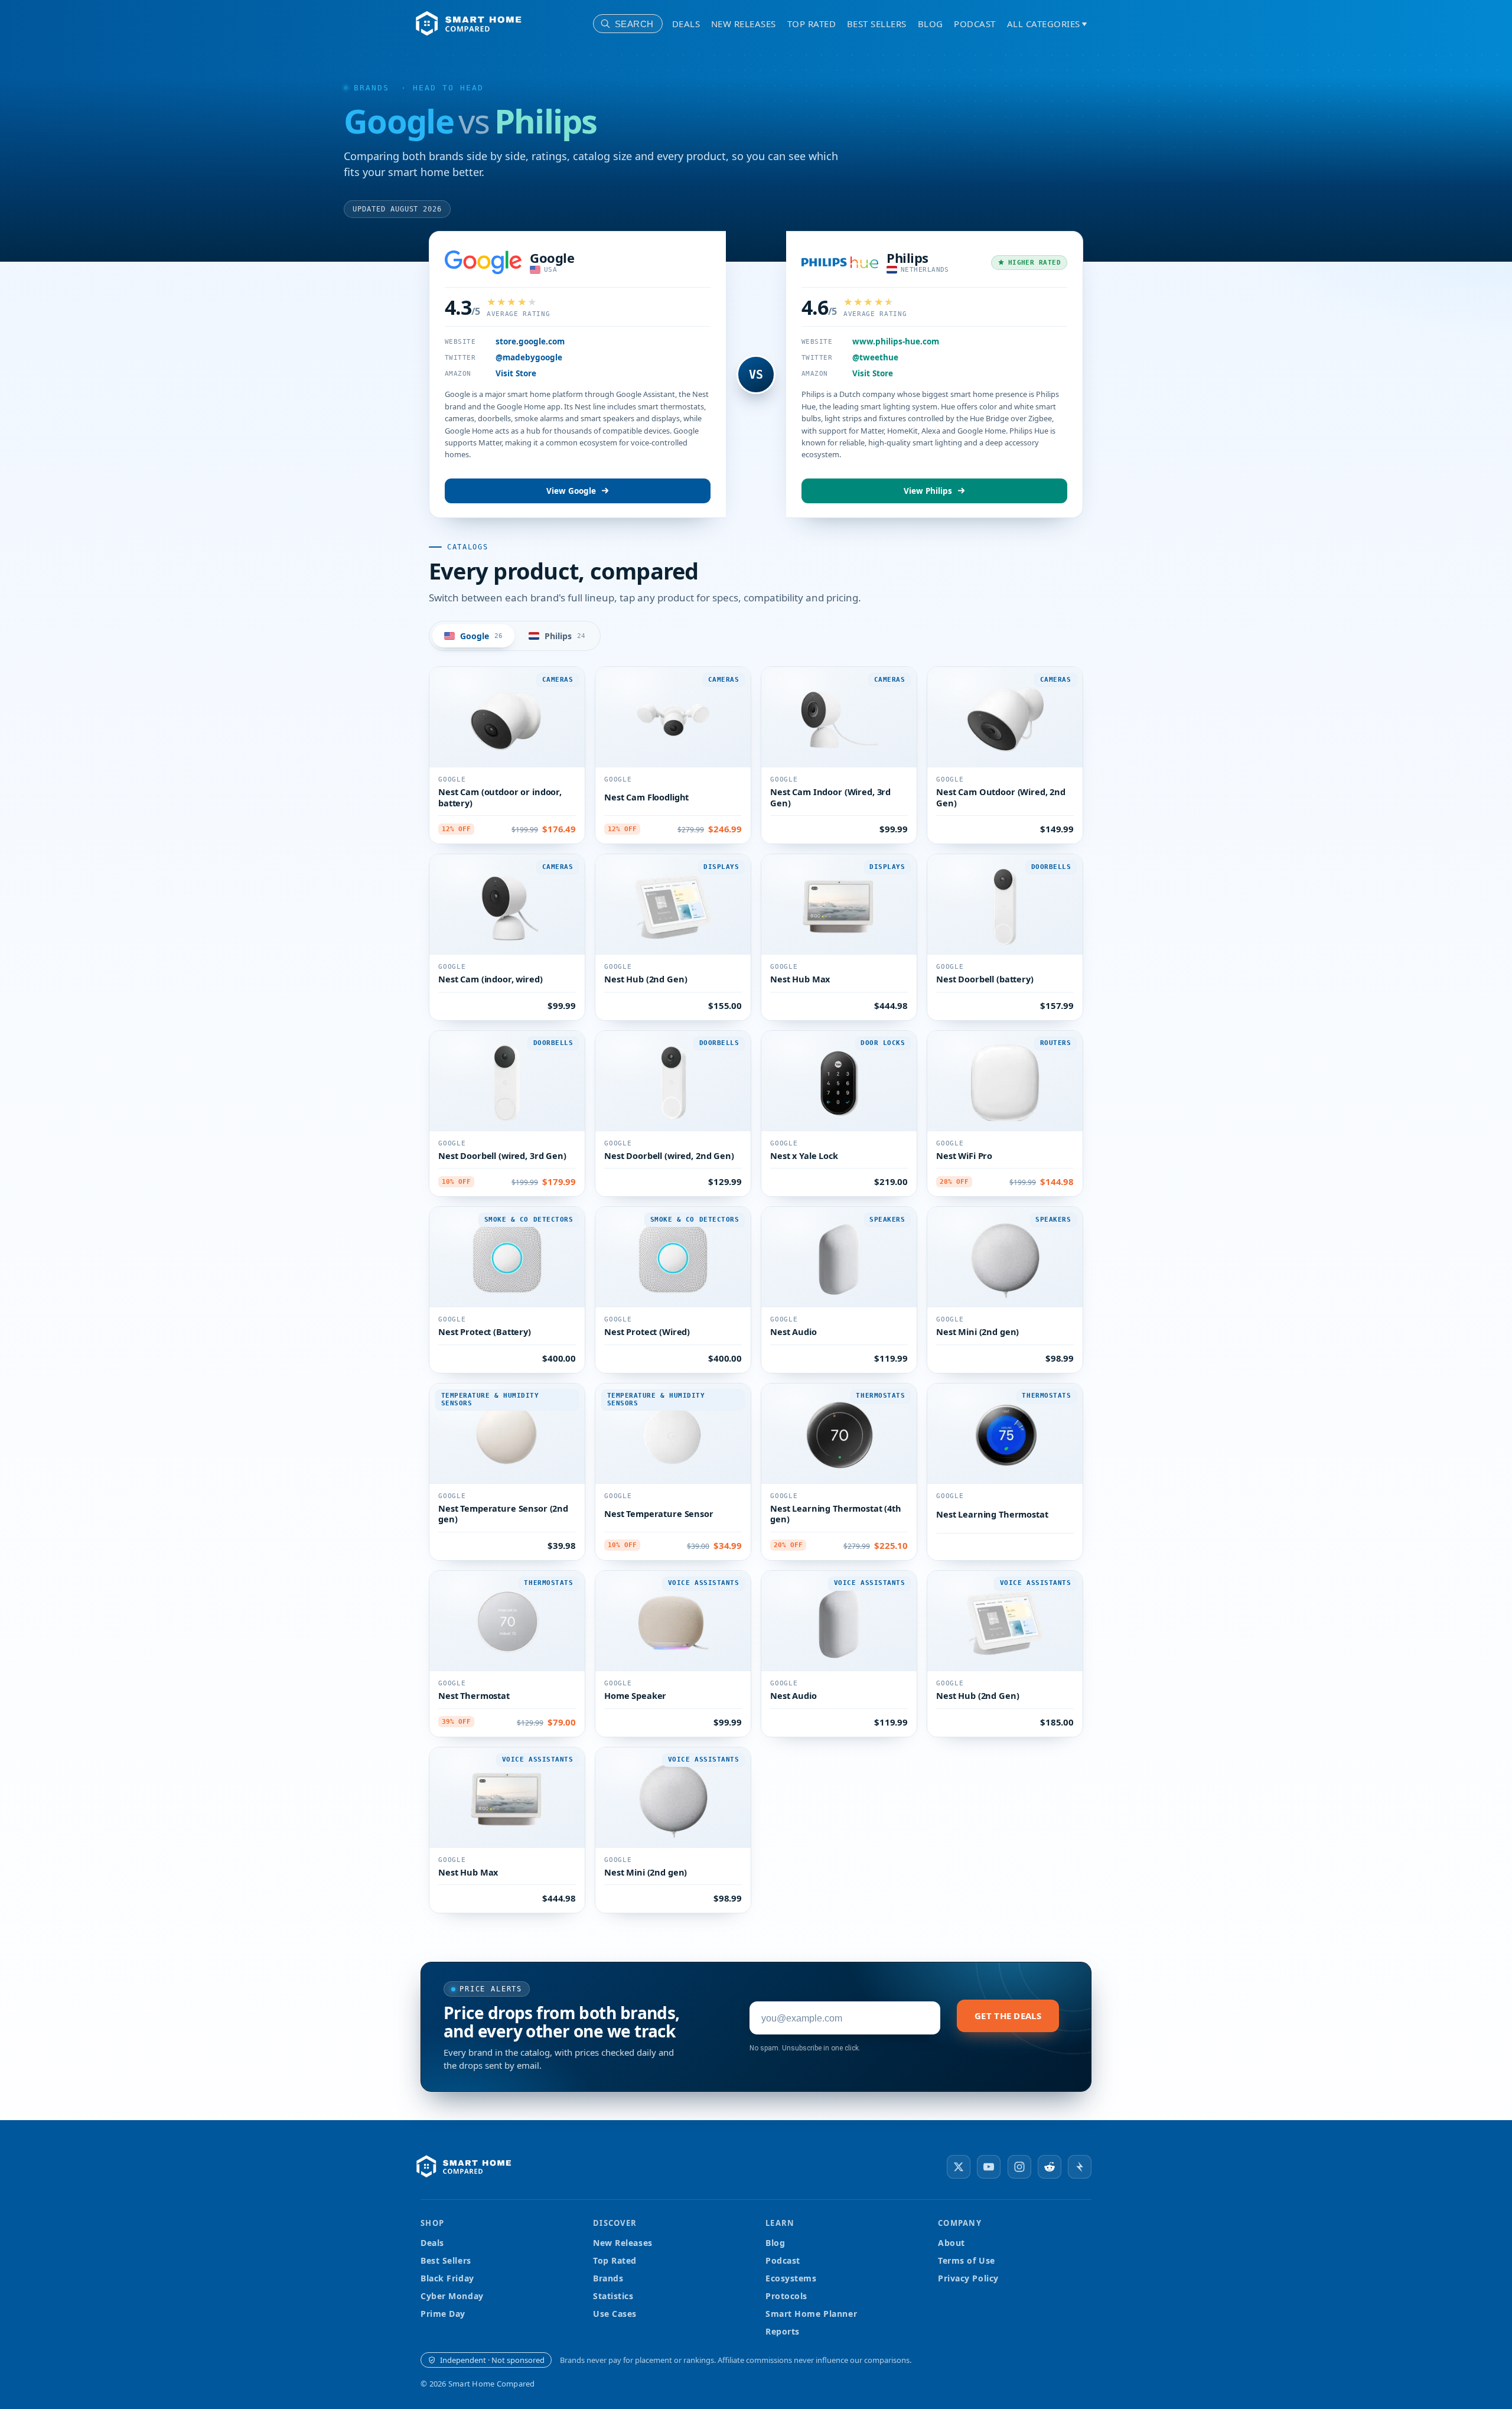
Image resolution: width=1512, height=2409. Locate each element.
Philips (907, 258)
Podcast (975, 24)
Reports (783, 2331)
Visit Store (516, 373)
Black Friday (447, 2278)
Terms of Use (967, 2260)
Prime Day (443, 2314)
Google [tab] (481, 636)
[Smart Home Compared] (467, 2167)
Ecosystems (791, 2278)
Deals (686, 24)
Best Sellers (877, 24)
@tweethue (875, 357)
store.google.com (530, 341)
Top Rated (812, 24)
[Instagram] (1019, 2167)
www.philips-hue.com (896, 341)
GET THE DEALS (1008, 2016)
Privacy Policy (968, 2278)
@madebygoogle (529, 357)
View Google (571, 491)
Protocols (786, 2296)
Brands (372, 88)
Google (552, 258)
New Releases (744, 24)
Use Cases (615, 2314)
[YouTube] (989, 2167)
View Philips (928, 491)
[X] (959, 2167)
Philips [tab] (565, 636)
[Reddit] (1050, 2167)
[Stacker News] (1080, 2167)
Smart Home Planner (811, 2314)
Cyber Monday (452, 2296)
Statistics (613, 2296)
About (951, 2243)
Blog (931, 24)
